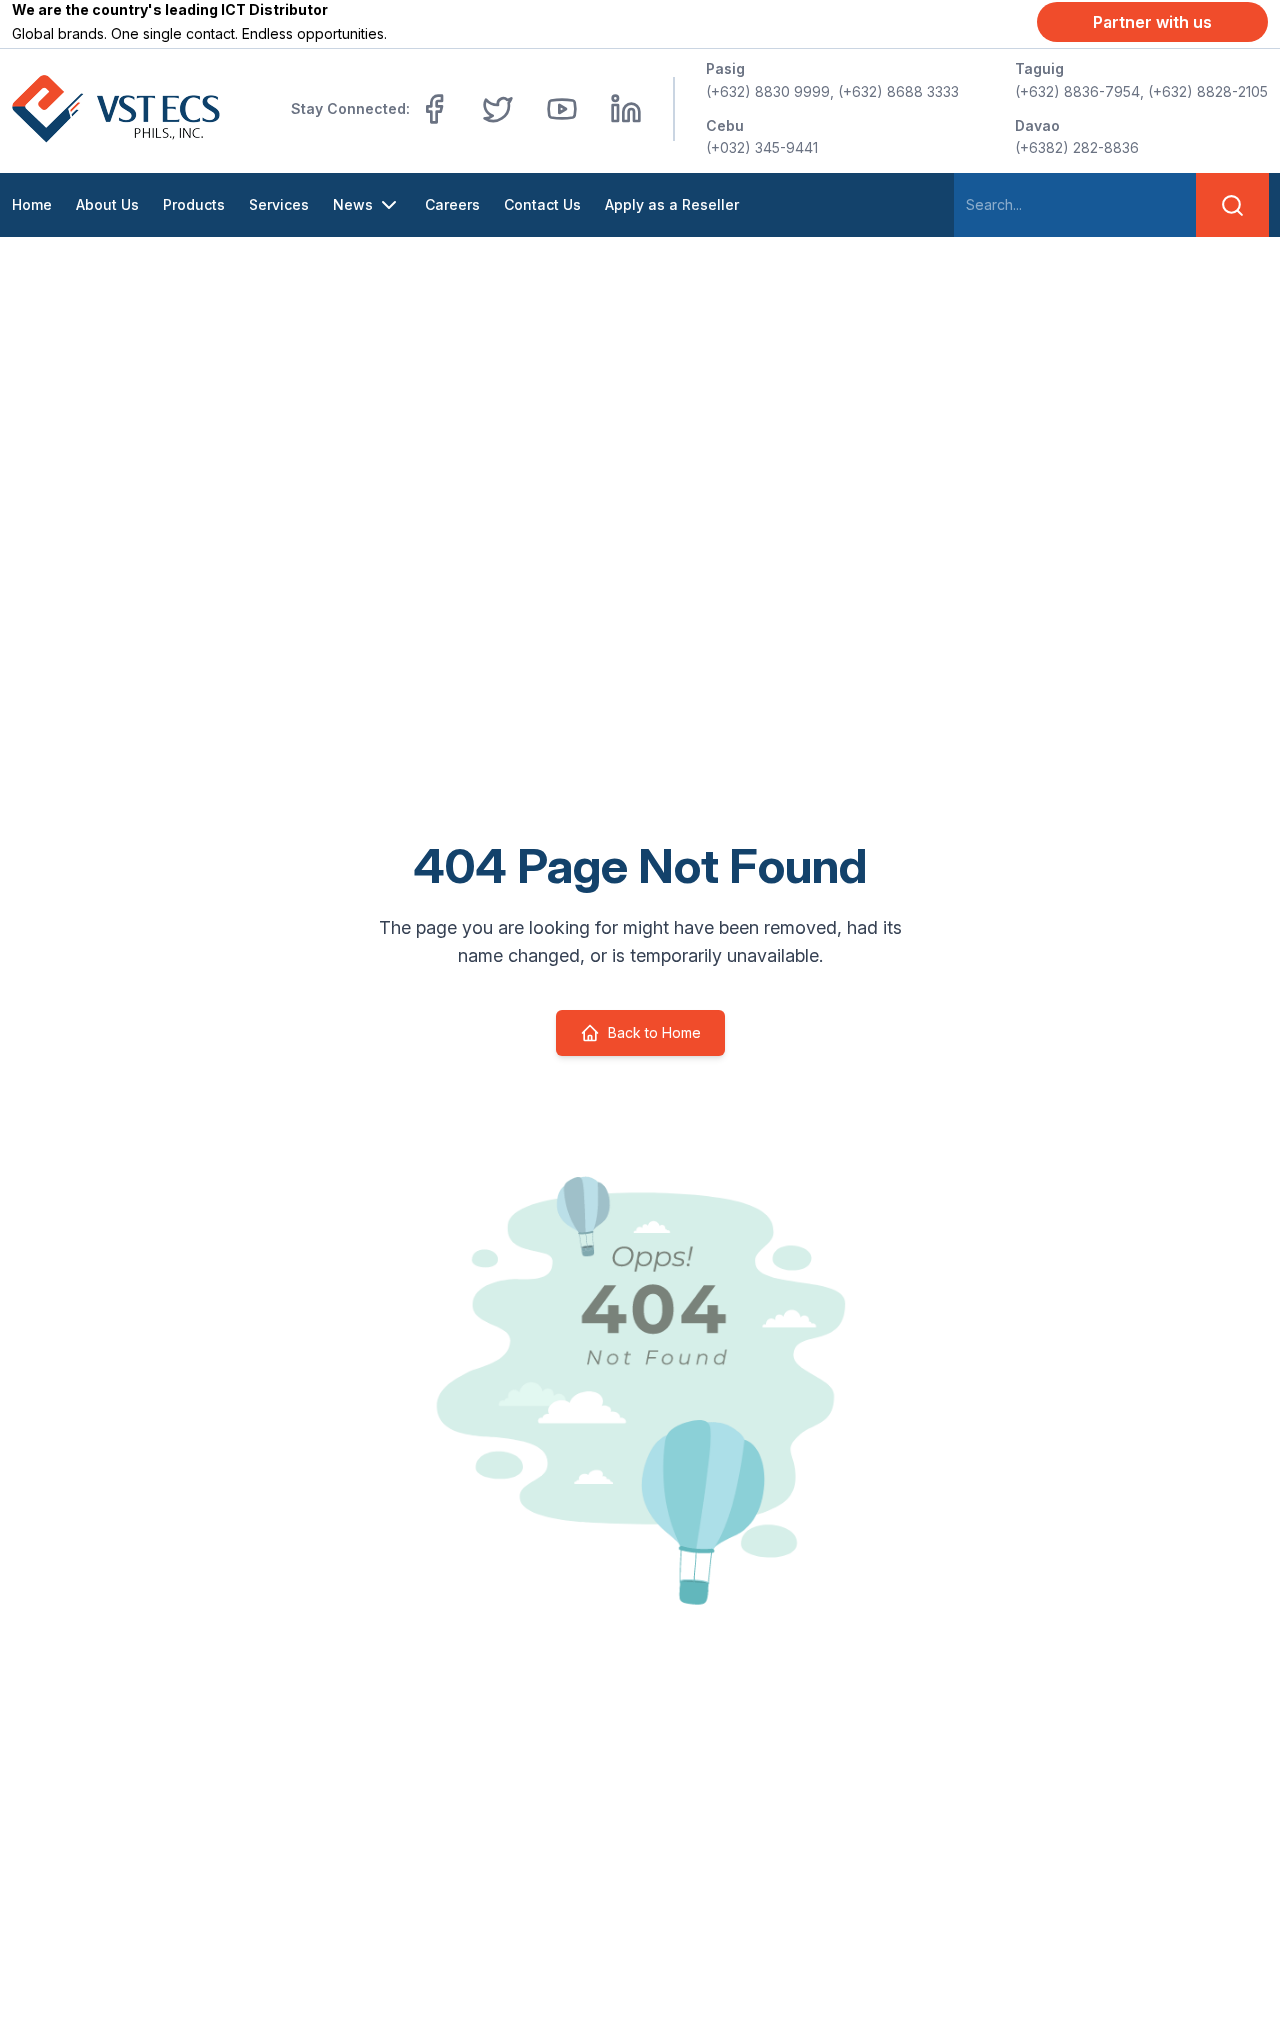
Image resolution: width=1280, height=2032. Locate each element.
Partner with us (1152, 22)
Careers (452, 204)
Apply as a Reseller (672, 204)
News (353, 204)
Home (32, 204)
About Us (107, 204)
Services (279, 204)
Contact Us (542, 204)
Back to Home (654, 1032)
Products (194, 204)
